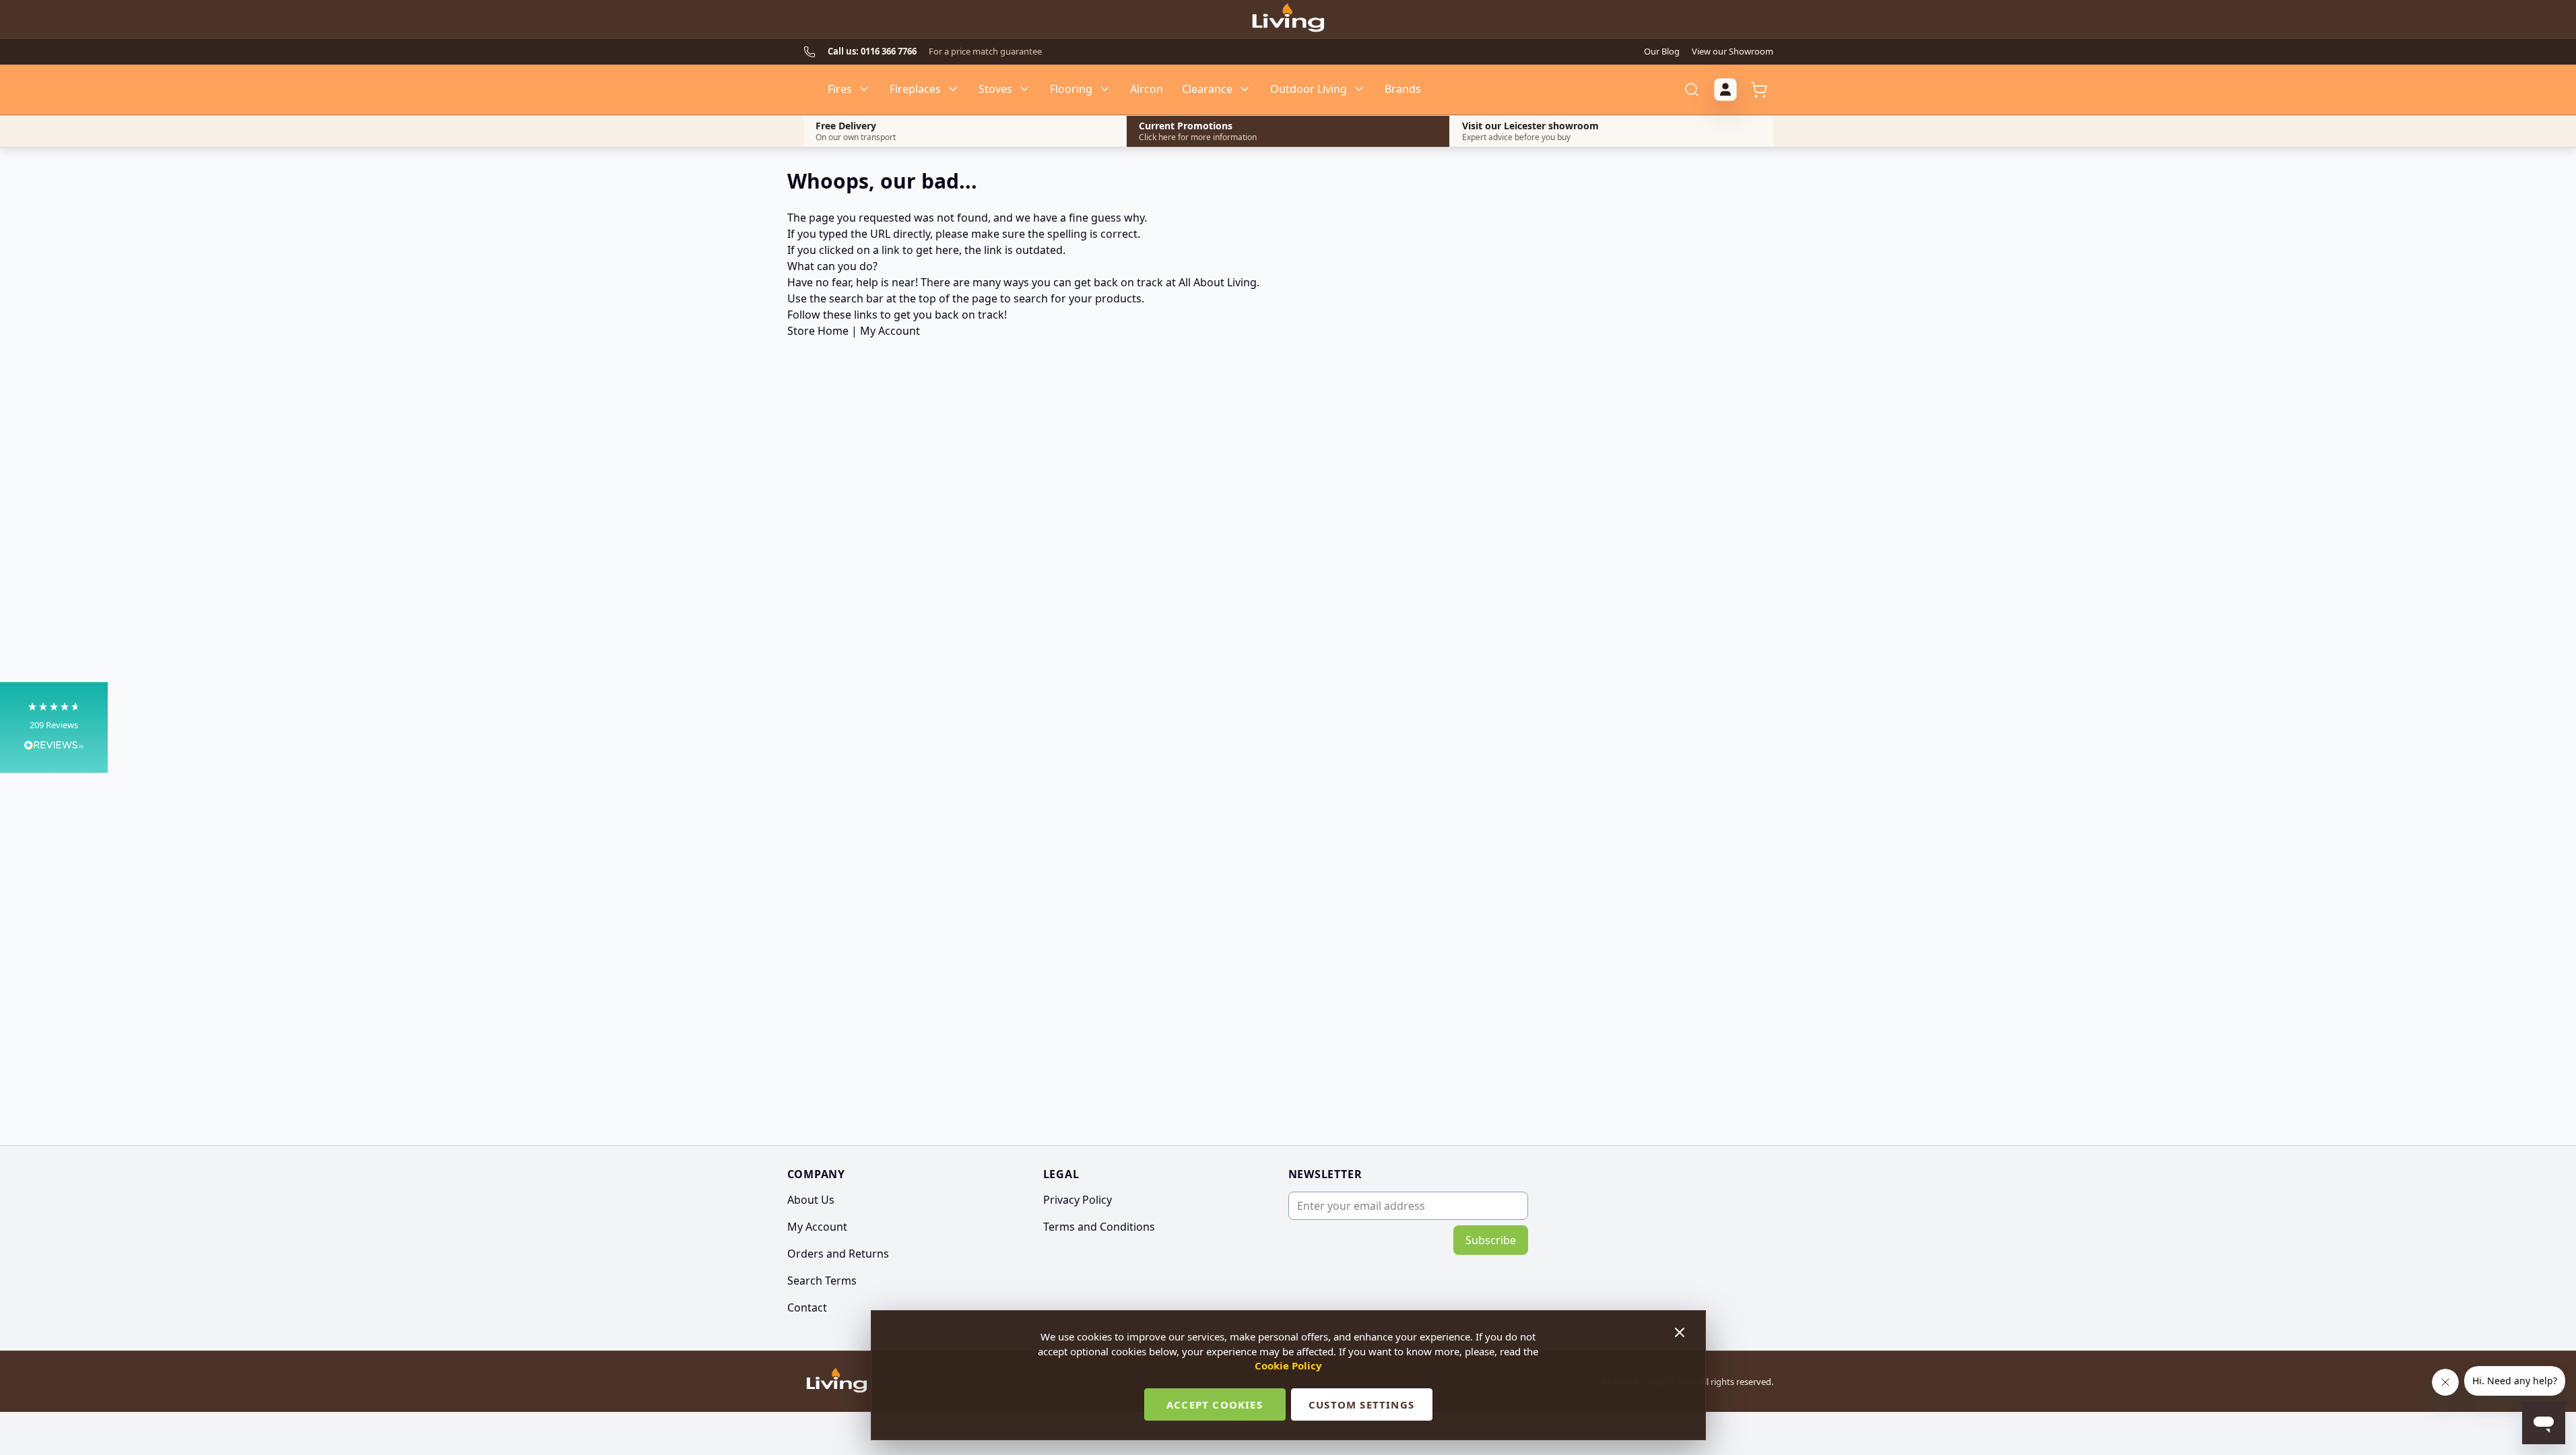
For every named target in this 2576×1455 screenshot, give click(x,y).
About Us (811, 1200)
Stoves (995, 89)
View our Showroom (1732, 51)
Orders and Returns (838, 1254)
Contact (807, 1307)
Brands (1403, 89)
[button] (54, 728)
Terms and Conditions (1099, 1227)
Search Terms (822, 1281)
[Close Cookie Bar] (1681, 1332)
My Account (890, 331)
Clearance (1207, 89)
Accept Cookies (1215, 1404)
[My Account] (1725, 90)
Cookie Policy (1288, 1365)
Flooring (1071, 89)
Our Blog (1662, 51)
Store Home (818, 331)
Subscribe (1491, 1240)
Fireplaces (915, 89)
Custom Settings (1361, 1404)
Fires (840, 89)
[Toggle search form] (1692, 90)
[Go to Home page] (1288, 20)
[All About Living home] (837, 1382)
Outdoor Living (1309, 89)
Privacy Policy (1078, 1200)
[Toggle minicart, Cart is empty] (1759, 90)
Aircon (1147, 89)
